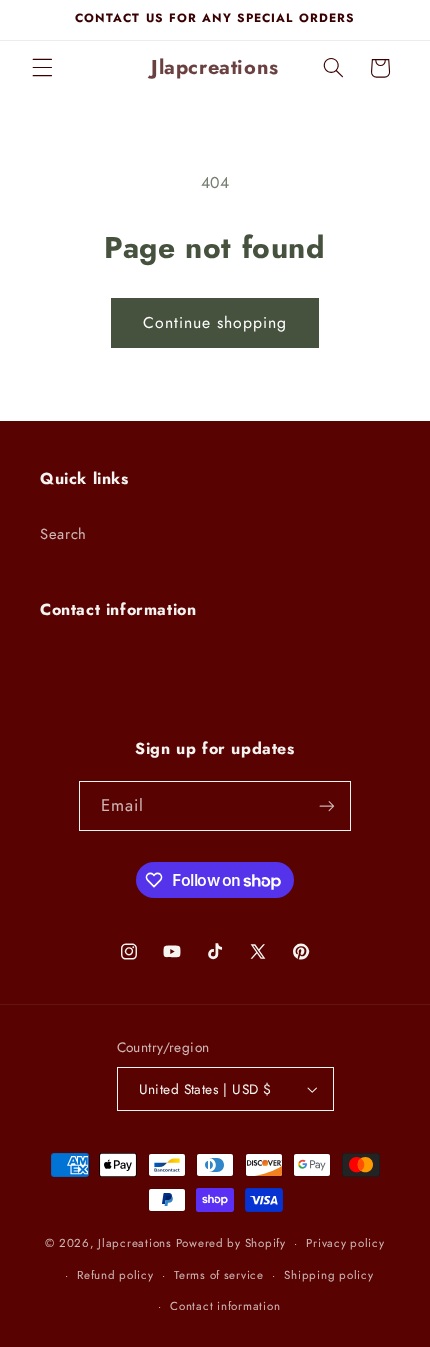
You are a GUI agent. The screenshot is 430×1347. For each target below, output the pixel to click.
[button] (42, 68)
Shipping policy (328, 1275)
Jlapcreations (135, 1243)
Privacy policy (345, 1243)
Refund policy (115, 1275)
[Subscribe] (327, 805)
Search (63, 534)
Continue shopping (215, 322)
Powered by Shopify (231, 1243)
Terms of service (219, 1275)
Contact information (225, 1306)
